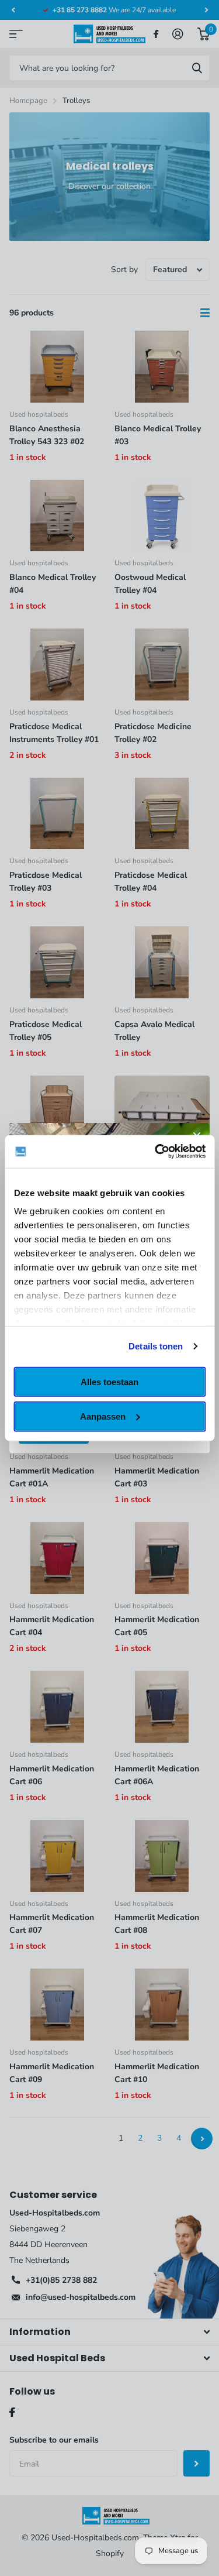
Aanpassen (103, 1416)
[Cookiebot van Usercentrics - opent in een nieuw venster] (156, 1152)
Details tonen (156, 1346)
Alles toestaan (109, 1381)
